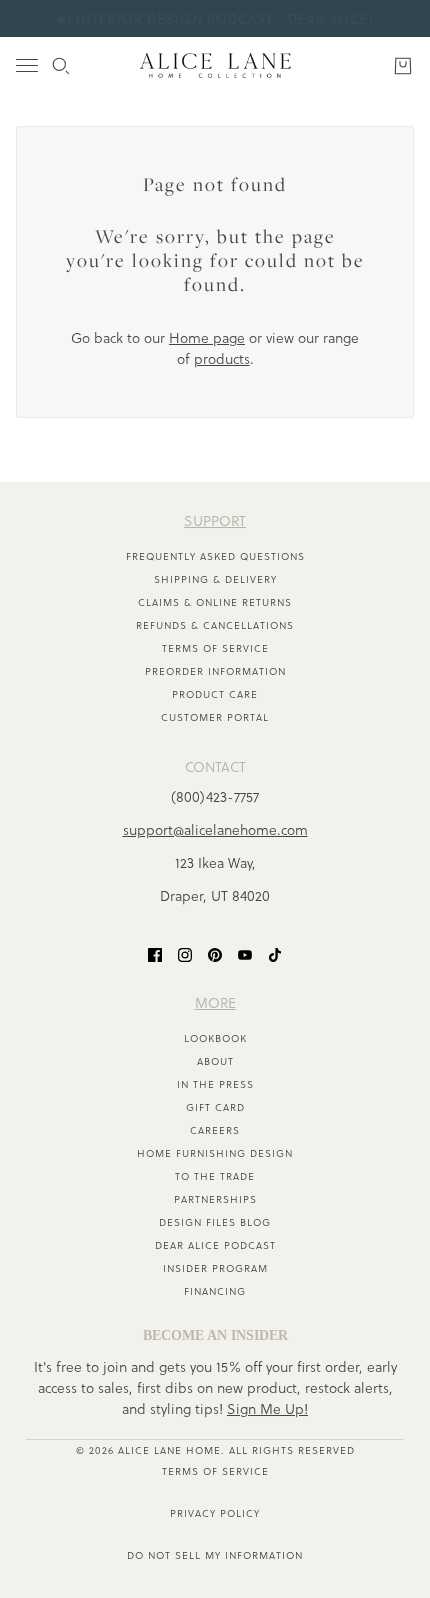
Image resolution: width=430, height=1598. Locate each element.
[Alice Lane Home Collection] (215, 65)
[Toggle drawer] (27, 65)
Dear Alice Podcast (215, 1245)
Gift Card (215, 1107)
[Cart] (403, 66)
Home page (207, 337)
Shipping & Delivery (215, 579)
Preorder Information (215, 671)
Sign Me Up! (267, 1408)
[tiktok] (275, 953)
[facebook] (155, 953)
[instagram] (185, 953)
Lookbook (215, 1038)
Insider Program (215, 1268)
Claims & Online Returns (215, 602)
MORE (215, 1002)
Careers (215, 1130)
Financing (215, 1291)
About (215, 1061)
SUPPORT (215, 520)
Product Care (215, 694)
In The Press (215, 1084)
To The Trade (215, 1176)
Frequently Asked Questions (215, 556)
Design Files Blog (215, 1222)
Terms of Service (215, 648)
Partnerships (215, 1199)
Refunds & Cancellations (215, 625)
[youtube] (245, 953)
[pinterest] (215, 953)
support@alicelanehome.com (215, 829)
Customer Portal (215, 717)
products (222, 358)
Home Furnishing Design (215, 1153)
